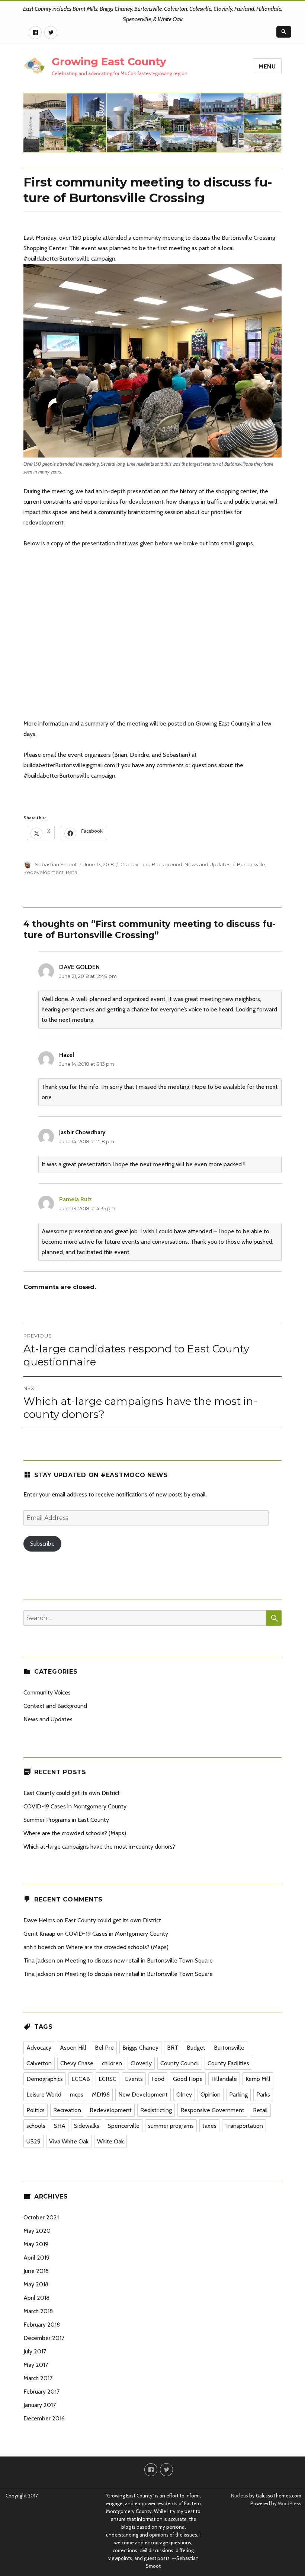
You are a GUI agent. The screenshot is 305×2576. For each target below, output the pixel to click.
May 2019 (36, 2244)
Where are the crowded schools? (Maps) (75, 1833)
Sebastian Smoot (56, 864)
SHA (60, 2126)
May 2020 (37, 2231)
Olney (184, 2094)
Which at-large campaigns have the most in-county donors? (99, 1847)
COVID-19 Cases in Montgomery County (75, 1806)
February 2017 (41, 2392)
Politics (36, 2110)
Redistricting (156, 2110)
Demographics (45, 2079)
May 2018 (36, 2284)
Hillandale (224, 2079)
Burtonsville (251, 864)
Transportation (244, 2126)
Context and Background (151, 864)
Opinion (211, 2094)
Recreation (67, 2110)
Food (158, 2079)
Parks (263, 2094)
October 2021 (41, 2217)
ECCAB (81, 2079)
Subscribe (42, 1544)
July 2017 (35, 2351)
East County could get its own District (72, 1793)
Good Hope (188, 2079)
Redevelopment (44, 872)
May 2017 (36, 2365)
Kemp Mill (258, 2079)
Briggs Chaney (140, 2048)
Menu (267, 66)
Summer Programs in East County (66, 1820)
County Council (180, 2063)
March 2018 (38, 2311)
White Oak (110, 2141)
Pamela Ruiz (76, 1199)
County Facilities (228, 2063)
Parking (238, 2094)
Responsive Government (212, 2110)
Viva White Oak (69, 2141)
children (112, 2063)
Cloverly (141, 2063)
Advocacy (39, 2048)
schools (36, 2126)
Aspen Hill (73, 2048)
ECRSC (107, 2079)
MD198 (101, 2094)
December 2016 (44, 2418)
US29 (33, 2141)
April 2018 (36, 2298)
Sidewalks (87, 2126)
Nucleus (240, 2496)
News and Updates (207, 864)
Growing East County (109, 61)
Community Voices (47, 1692)
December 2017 (44, 2338)
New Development (143, 2094)
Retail (73, 872)
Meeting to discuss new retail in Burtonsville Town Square (139, 1960)
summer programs (171, 2126)
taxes (209, 2126)
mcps (77, 2094)
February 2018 (42, 2325)
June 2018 (36, 2271)
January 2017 (40, 2405)
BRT (173, 2048)
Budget (196, 2048)
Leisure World (44, 2094)
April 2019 (36, 2258)
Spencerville (124, 2126)
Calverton (39, 2063)
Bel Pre (104, 2048)
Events (134, 2079)
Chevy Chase (77, 2063)
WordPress (289, 2503)
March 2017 (38, 2378)
